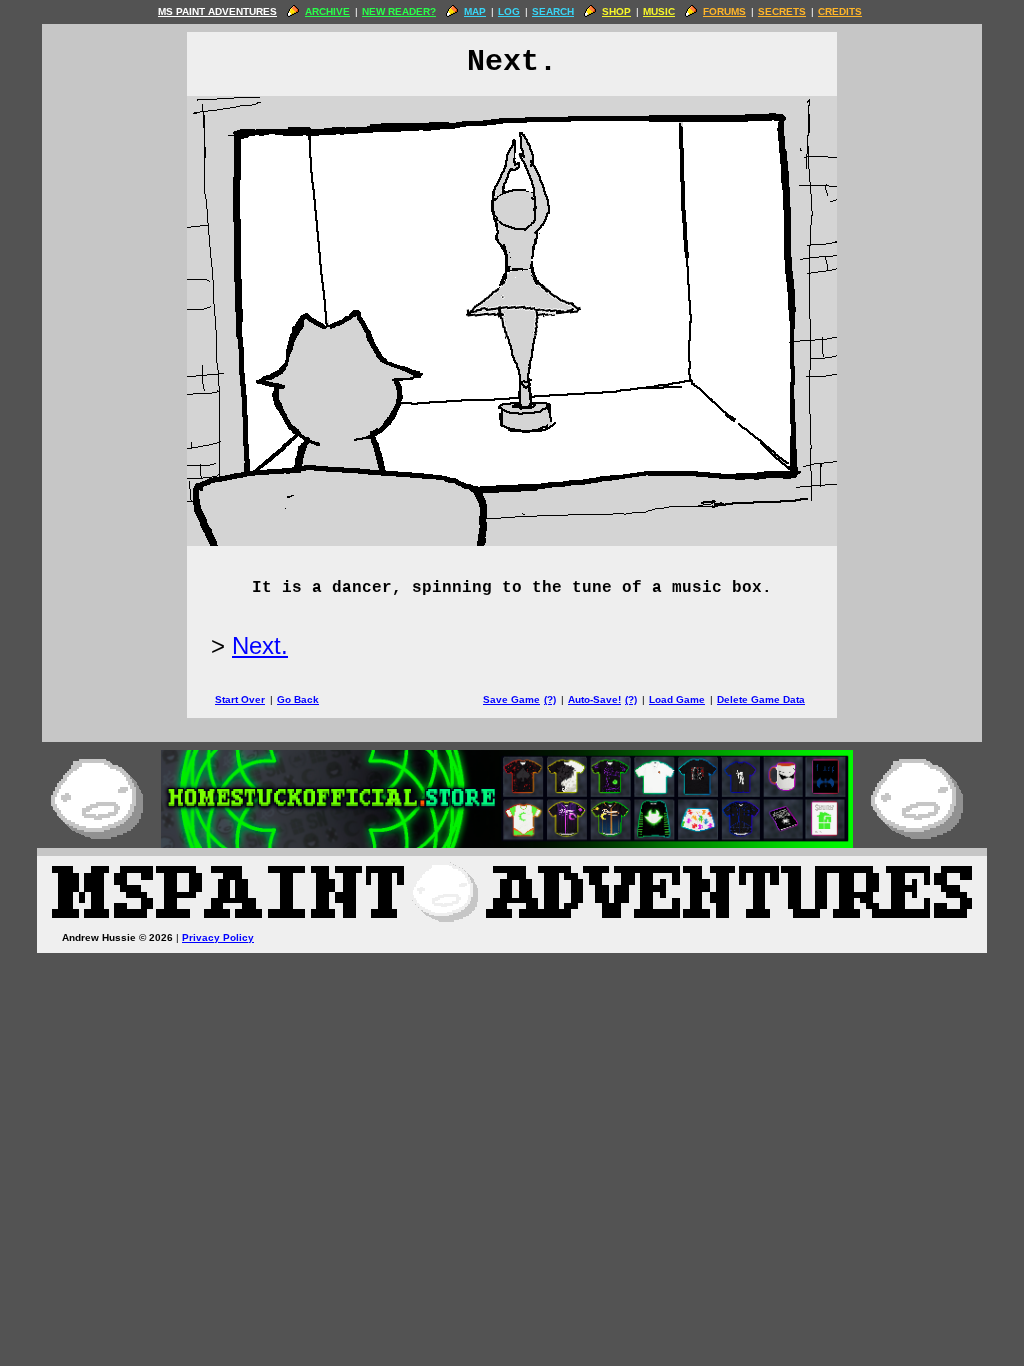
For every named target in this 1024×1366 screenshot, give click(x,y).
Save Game (511, 699)
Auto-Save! (594, 699)
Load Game (677, 699)
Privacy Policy (218, 937)
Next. (260, 645)
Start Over (240, 699)
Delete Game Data (761, 699)
